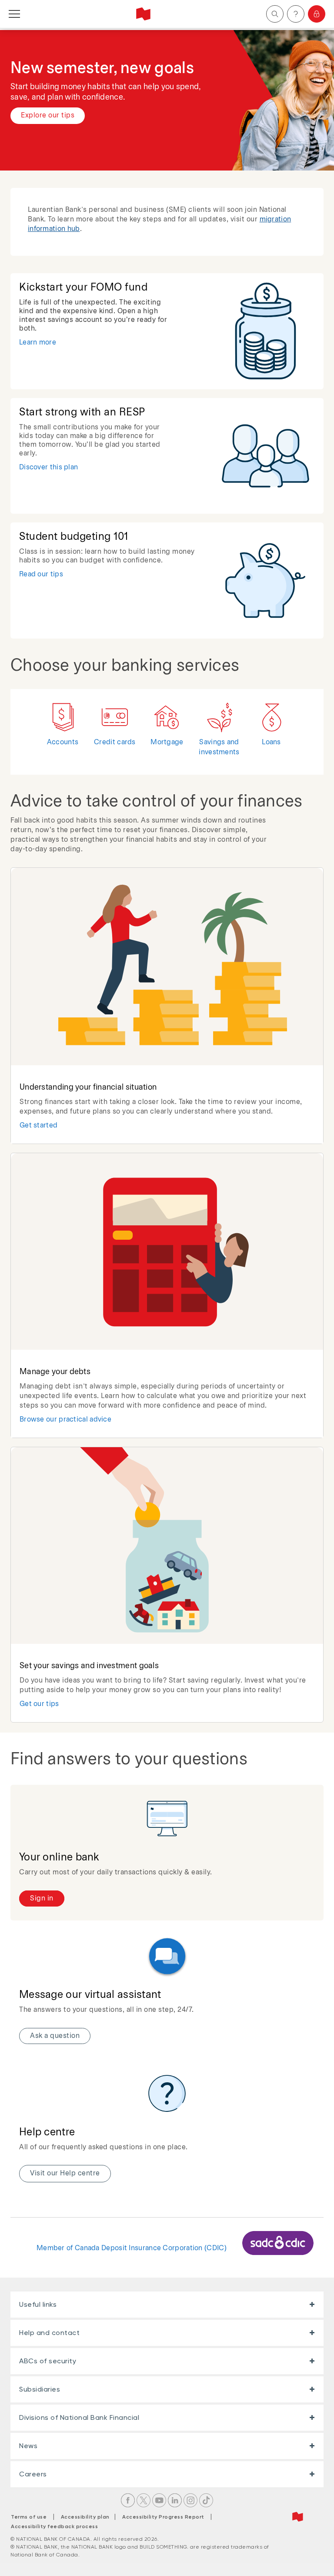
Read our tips (41, 574)
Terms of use (29, 2517)
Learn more (38, 343)
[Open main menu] (14, 14)
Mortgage (167, 742)
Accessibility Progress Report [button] (163, 2517)
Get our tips (39, 1704)
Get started (38, 1126)
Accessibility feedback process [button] (54, 2526)
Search (275, 14)
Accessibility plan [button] (88, 2517)
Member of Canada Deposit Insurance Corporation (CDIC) (132, 2248)
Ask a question (55, 2036)
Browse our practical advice (65, 1420)
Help (296, 14)
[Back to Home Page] (143, 14)
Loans (271, 742)
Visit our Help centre (65, 2173)
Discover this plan (48, 467)
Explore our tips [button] (48, 115)
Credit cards (115, 742)
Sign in (317, 14)
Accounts (63, 742)
